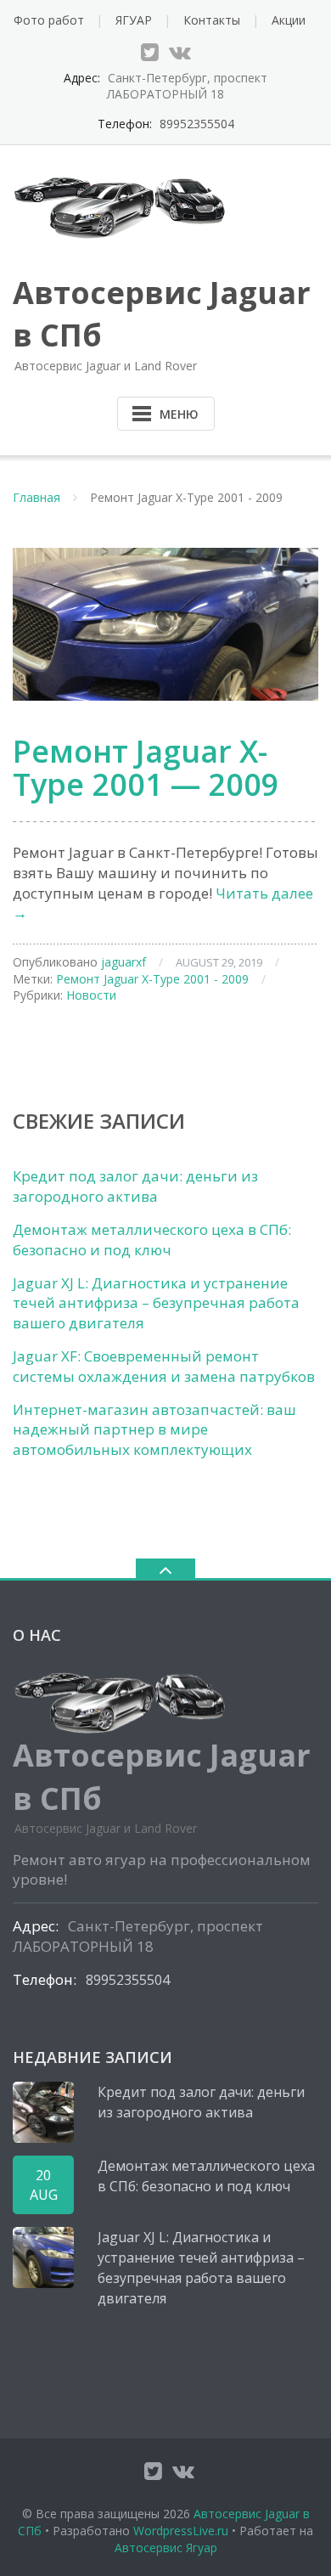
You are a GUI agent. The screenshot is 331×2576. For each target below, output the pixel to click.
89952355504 (197, 124)
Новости (91, 995)
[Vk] (180, 52)
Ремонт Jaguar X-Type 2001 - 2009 (152, 979)
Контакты (212, 20)
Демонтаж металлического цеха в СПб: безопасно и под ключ (152, 1240)
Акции (289, 20)
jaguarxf (123, 962)
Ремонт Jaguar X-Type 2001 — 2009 (146, 768)
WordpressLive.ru (181, 2531)
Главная (36, 497)
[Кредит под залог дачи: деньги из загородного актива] (43, 2112)
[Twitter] (150, 52)
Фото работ (49, 20)
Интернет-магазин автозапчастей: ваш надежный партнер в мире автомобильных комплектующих (154, 1430)
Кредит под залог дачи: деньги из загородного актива (135, 1186)
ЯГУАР (134, 20)
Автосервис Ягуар (166, 2548)
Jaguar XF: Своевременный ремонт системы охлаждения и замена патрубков (164, 1366)
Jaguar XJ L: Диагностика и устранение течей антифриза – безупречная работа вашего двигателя (156, 1303)
